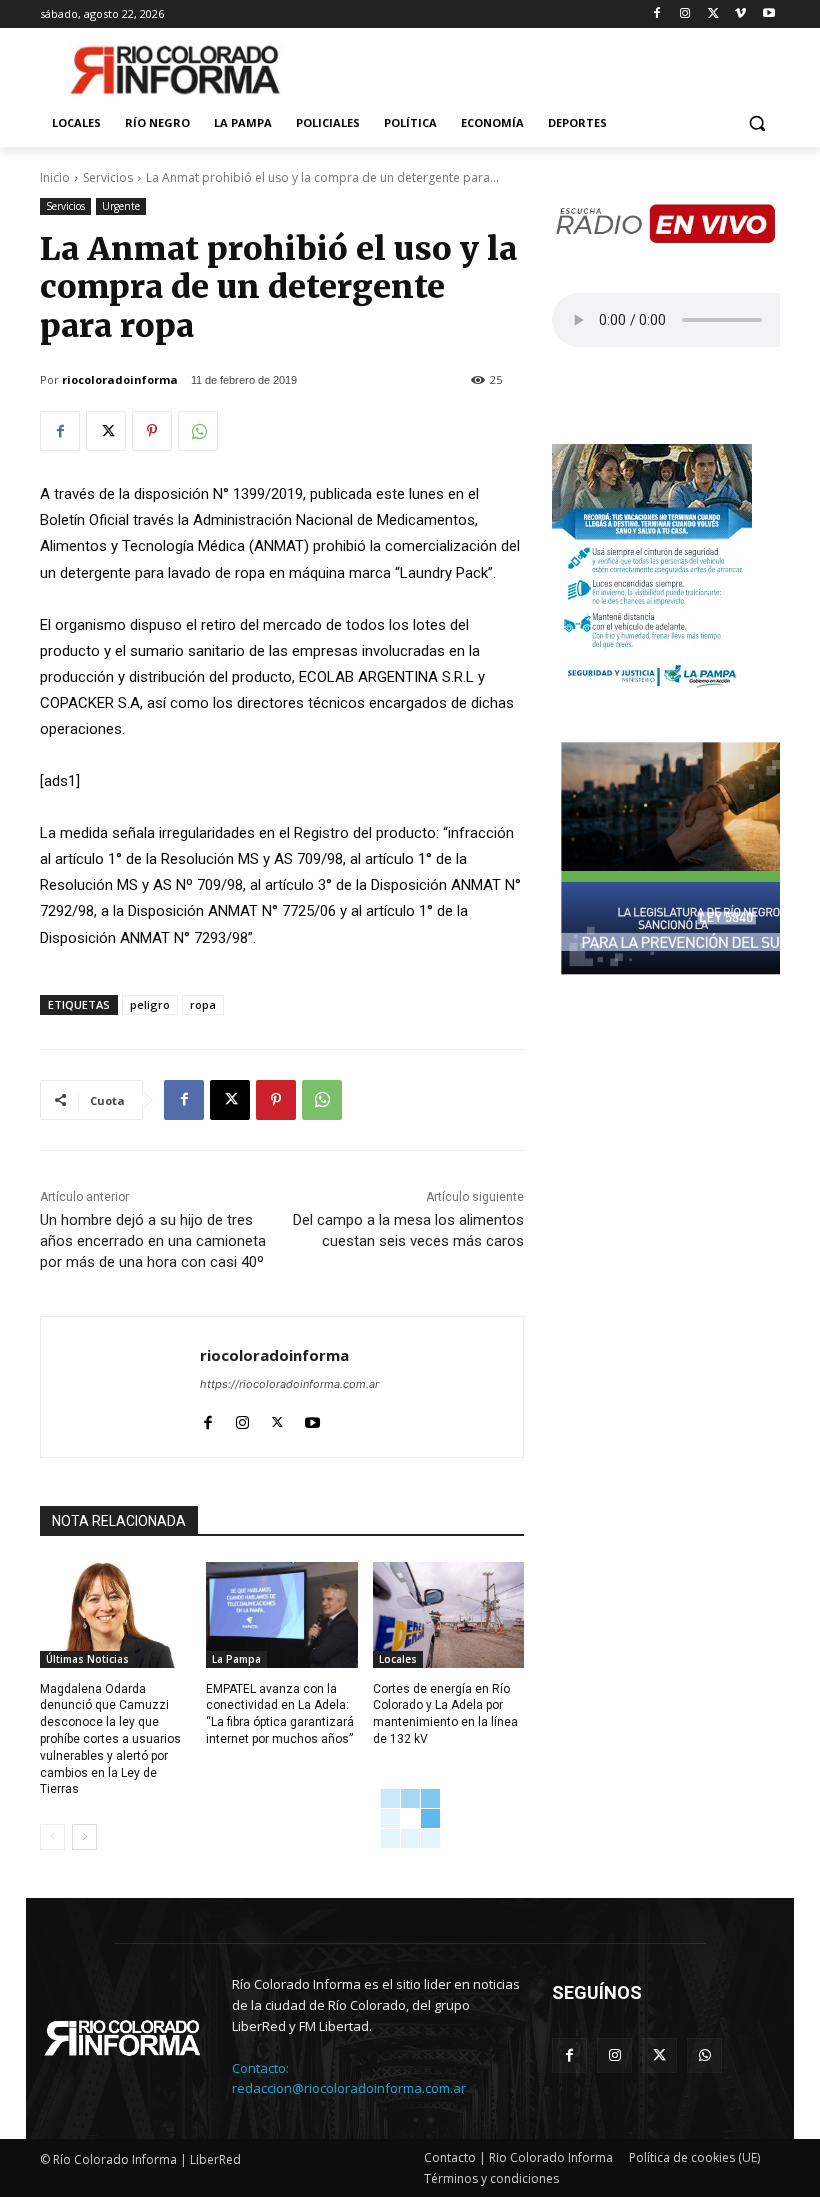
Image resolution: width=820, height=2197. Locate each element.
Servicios (108, 177)
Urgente (121, 206)
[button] (756, 123)
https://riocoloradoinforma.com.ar (289, 1384)
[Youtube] (768, 14)
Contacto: (260, 2068)
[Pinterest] (152, 431)
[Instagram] (685, 14)
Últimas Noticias (87, 1659)
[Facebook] (657, 14)
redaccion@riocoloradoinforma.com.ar (349, 2088)
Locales (398, 1659)
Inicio (55, 177)
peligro (150, 1004)
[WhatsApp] (198, 431)
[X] (713, 14)
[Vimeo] (740, 14)
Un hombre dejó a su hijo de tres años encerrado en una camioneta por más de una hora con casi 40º (153, 1241)
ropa (203, 1004)
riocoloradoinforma (120, 379)
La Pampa (236, 1659)
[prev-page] (52, 1837)
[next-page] (84, 1837)
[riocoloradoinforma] (120, 1387)
